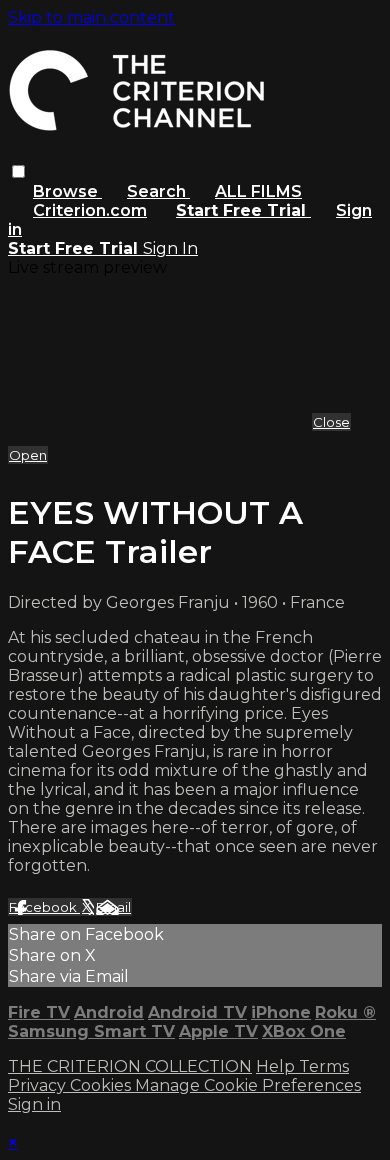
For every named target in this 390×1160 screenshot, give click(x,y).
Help (277, 1066)
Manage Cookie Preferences (248, 1085)
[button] (18, 171)
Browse (67, 191)
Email (113, 907)
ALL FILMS (258, 191)
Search (158, 191)
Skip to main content (91, 17)
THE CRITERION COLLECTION (130, 1066)
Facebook (44, 907)
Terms (324, 1066)
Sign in (34, 1104)
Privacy (39, 1085)
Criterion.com (90, 210)
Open (28, 455)
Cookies (102, 1085)
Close (331, 422)
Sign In (170, 248)
